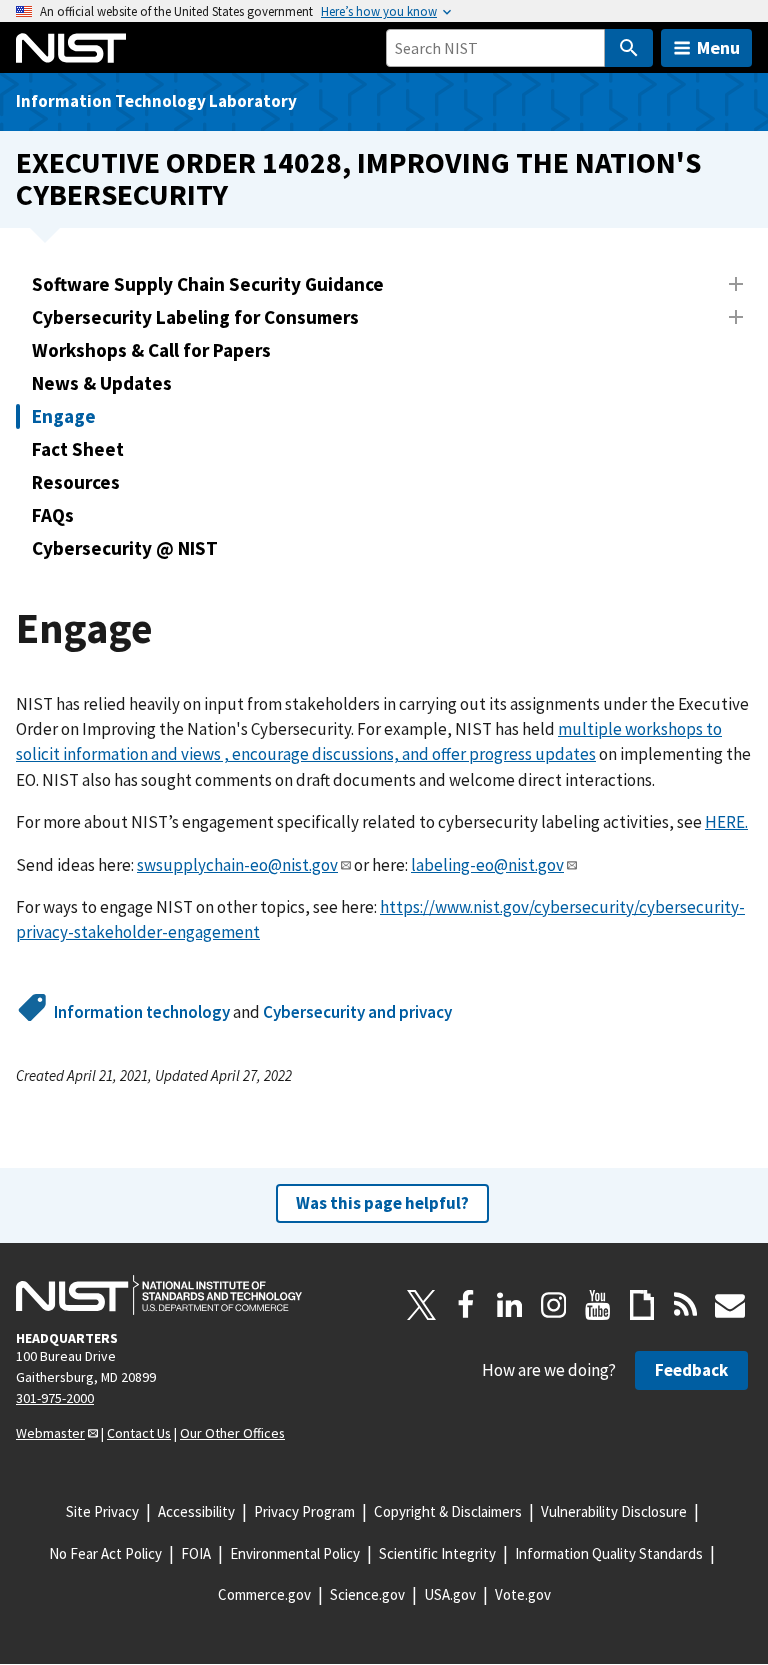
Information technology (142, 1012)
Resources (76, 482)
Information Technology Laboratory (156, 101)
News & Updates (102, 383)
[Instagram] (554, 1305)
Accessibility (196, 1511)
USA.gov (450, 1594)
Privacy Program (304, 1511)
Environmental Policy (295, 1553)
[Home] (71, 48)
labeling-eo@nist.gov (487, 865)
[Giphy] (642, 1305)
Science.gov (367, 1594)
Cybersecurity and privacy (357, 1012)
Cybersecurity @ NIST (125, 548)
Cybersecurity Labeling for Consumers (195, 317)
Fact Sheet (78, 449)
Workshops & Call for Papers (151, 350)
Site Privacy (102, 1511)
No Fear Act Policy (105, 1553)
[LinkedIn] (510, 1305)
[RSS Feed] (686, 1305)
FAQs (53, 515)
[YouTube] (598, 1305)
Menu (718, 47)
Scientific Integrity (437, 1553)
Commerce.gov (264, 1594)
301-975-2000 (55, 1398)
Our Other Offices (232, 1433)
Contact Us (139, 1433)
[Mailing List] (730, 1305)
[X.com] (422, 1305)
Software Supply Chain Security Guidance (208, 284)
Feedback (691, 1370)
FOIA (196, 1553)
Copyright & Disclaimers (448, 1511)
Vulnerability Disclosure (614, 1511)
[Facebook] (466, 1305)
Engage (64, 416)
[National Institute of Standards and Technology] (159, 1295)
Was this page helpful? (382, 1203)
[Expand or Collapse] (736, 284)
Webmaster (50, 1433)
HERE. (726, 822)
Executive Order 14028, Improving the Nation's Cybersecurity (358, 179)
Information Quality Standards (609, 1553)
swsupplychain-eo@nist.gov (237, 865)
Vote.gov (523, 1594)
